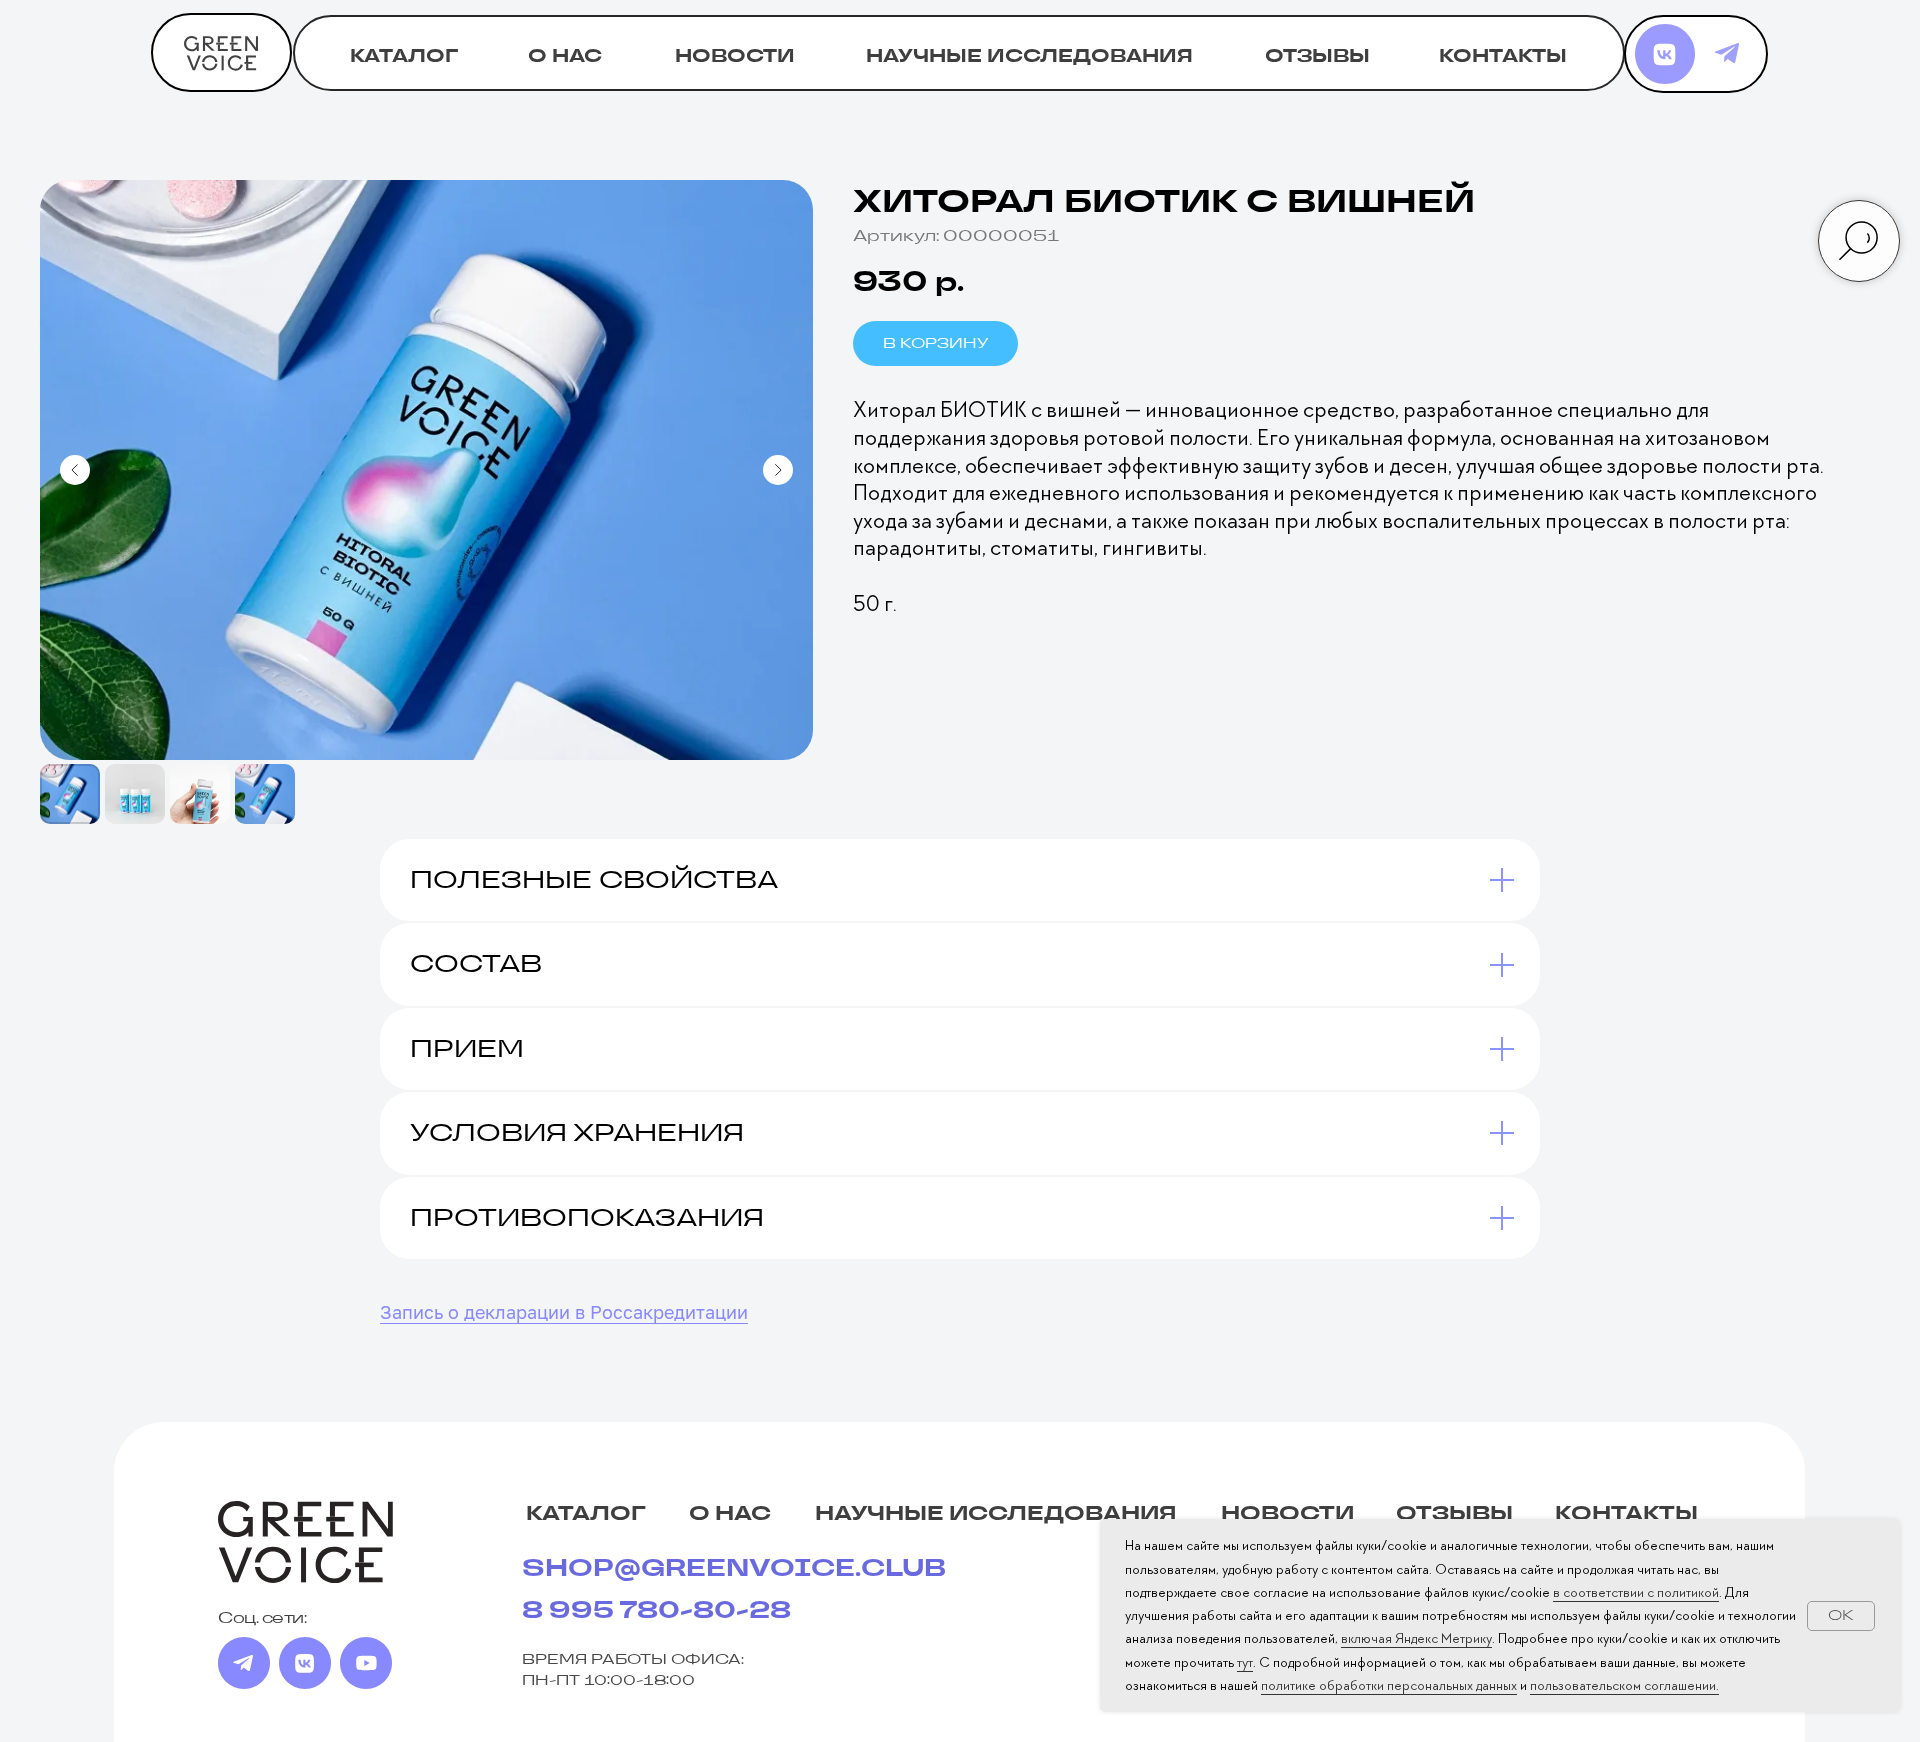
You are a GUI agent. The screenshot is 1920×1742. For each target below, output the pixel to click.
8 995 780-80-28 (656, 1610)
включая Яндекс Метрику (1416, 1638)
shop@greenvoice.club (734, 1568)
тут (1245, 1662)
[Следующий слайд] (778, 470)
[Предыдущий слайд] (75, 470)
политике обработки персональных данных (1389, 1685)
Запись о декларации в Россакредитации (564, 1312)
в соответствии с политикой (1636, 1592)
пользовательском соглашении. (1624, 1685)
